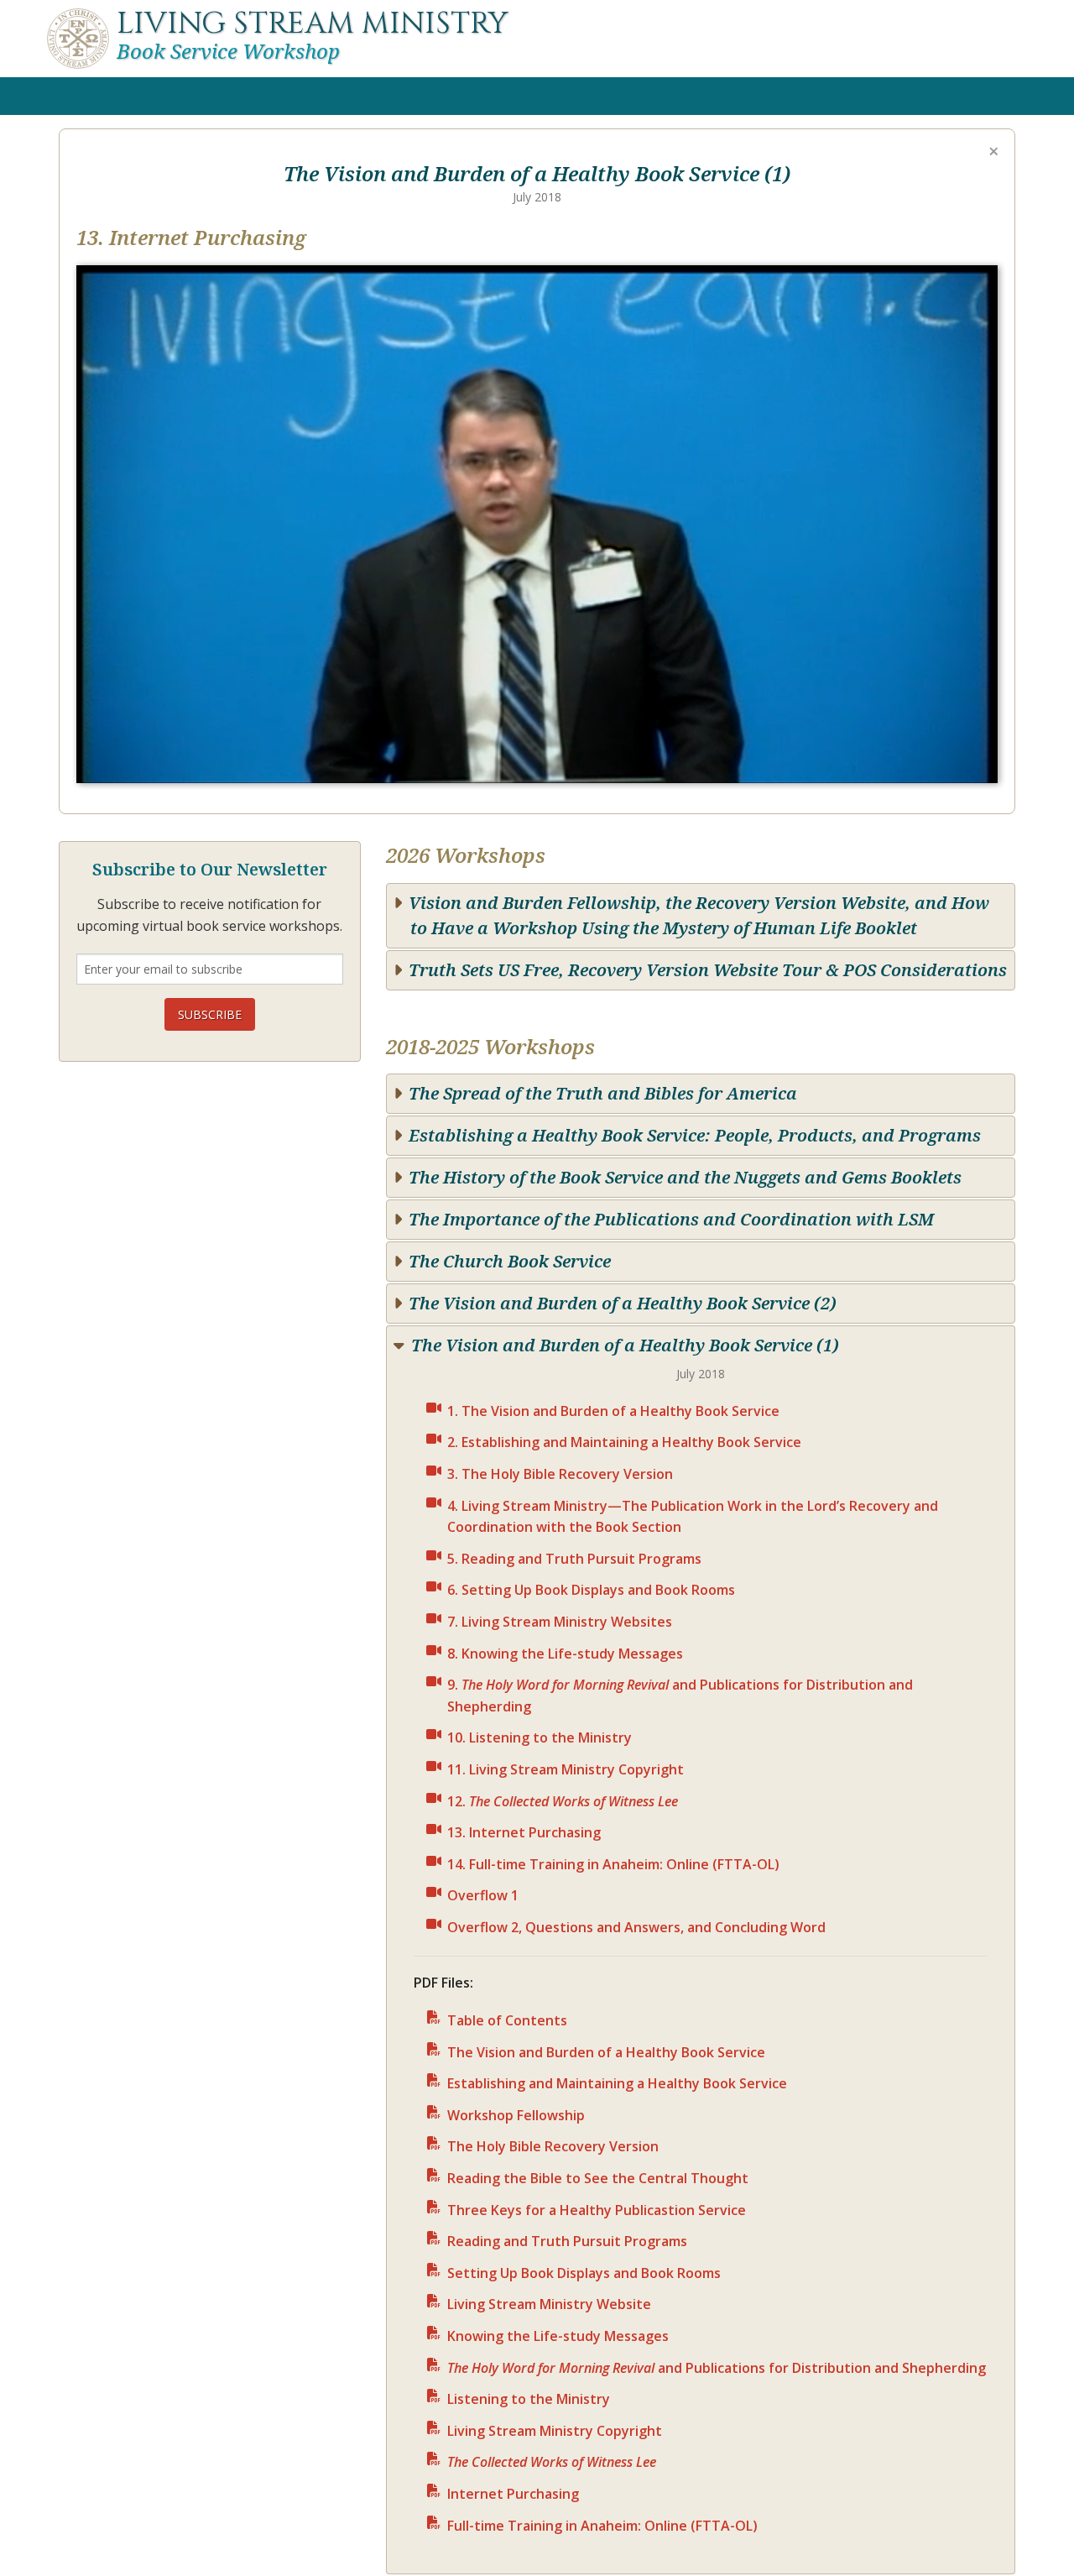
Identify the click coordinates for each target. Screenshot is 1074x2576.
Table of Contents (507, 2020)
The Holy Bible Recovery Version (553, 2146)
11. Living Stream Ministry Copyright (566, 1769)
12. (563, 1801)
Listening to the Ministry (529, 2399)
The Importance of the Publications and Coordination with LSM (671, 1219)
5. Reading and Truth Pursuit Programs (574, 1559)
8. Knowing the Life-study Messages (565, 1654)
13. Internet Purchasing (524, 1832)
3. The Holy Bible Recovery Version (560, 1474)
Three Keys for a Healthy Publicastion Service (597, 2210)
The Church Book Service (510, 1261)
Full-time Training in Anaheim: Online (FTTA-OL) (602, 2526)
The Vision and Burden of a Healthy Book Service (606, 2052)
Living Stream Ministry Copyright (555, 2431)
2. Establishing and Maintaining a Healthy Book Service (624, 1442)
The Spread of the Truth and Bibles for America (603, 1093)
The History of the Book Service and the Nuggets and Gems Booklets (685, 1177)
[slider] (537, 713)
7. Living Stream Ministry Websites (560, 1622)
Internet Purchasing (513, 2494)
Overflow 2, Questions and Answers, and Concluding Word (636, 1927)
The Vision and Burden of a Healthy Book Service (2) (623, 1303)
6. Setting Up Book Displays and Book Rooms (591, 1590)
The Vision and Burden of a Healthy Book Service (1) (625, 1345)
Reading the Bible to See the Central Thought (598, 2178)
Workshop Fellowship (516, 2115)
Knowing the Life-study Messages (558, 2336)
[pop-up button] (944, 739)
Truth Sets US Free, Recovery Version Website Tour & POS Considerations (708, 970)
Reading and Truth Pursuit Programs (567, 2241)
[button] (540, 528)
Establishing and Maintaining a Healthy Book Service (617, 2083)
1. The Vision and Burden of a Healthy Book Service (613, 1411)
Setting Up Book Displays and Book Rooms (584, 2273)
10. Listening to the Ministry (540, 1737)
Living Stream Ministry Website (549, 2304)
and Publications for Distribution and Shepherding (717, 2368)
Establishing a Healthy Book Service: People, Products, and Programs (695, 1135)
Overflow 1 (483, 1895)
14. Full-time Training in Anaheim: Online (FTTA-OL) (613, 1864)
